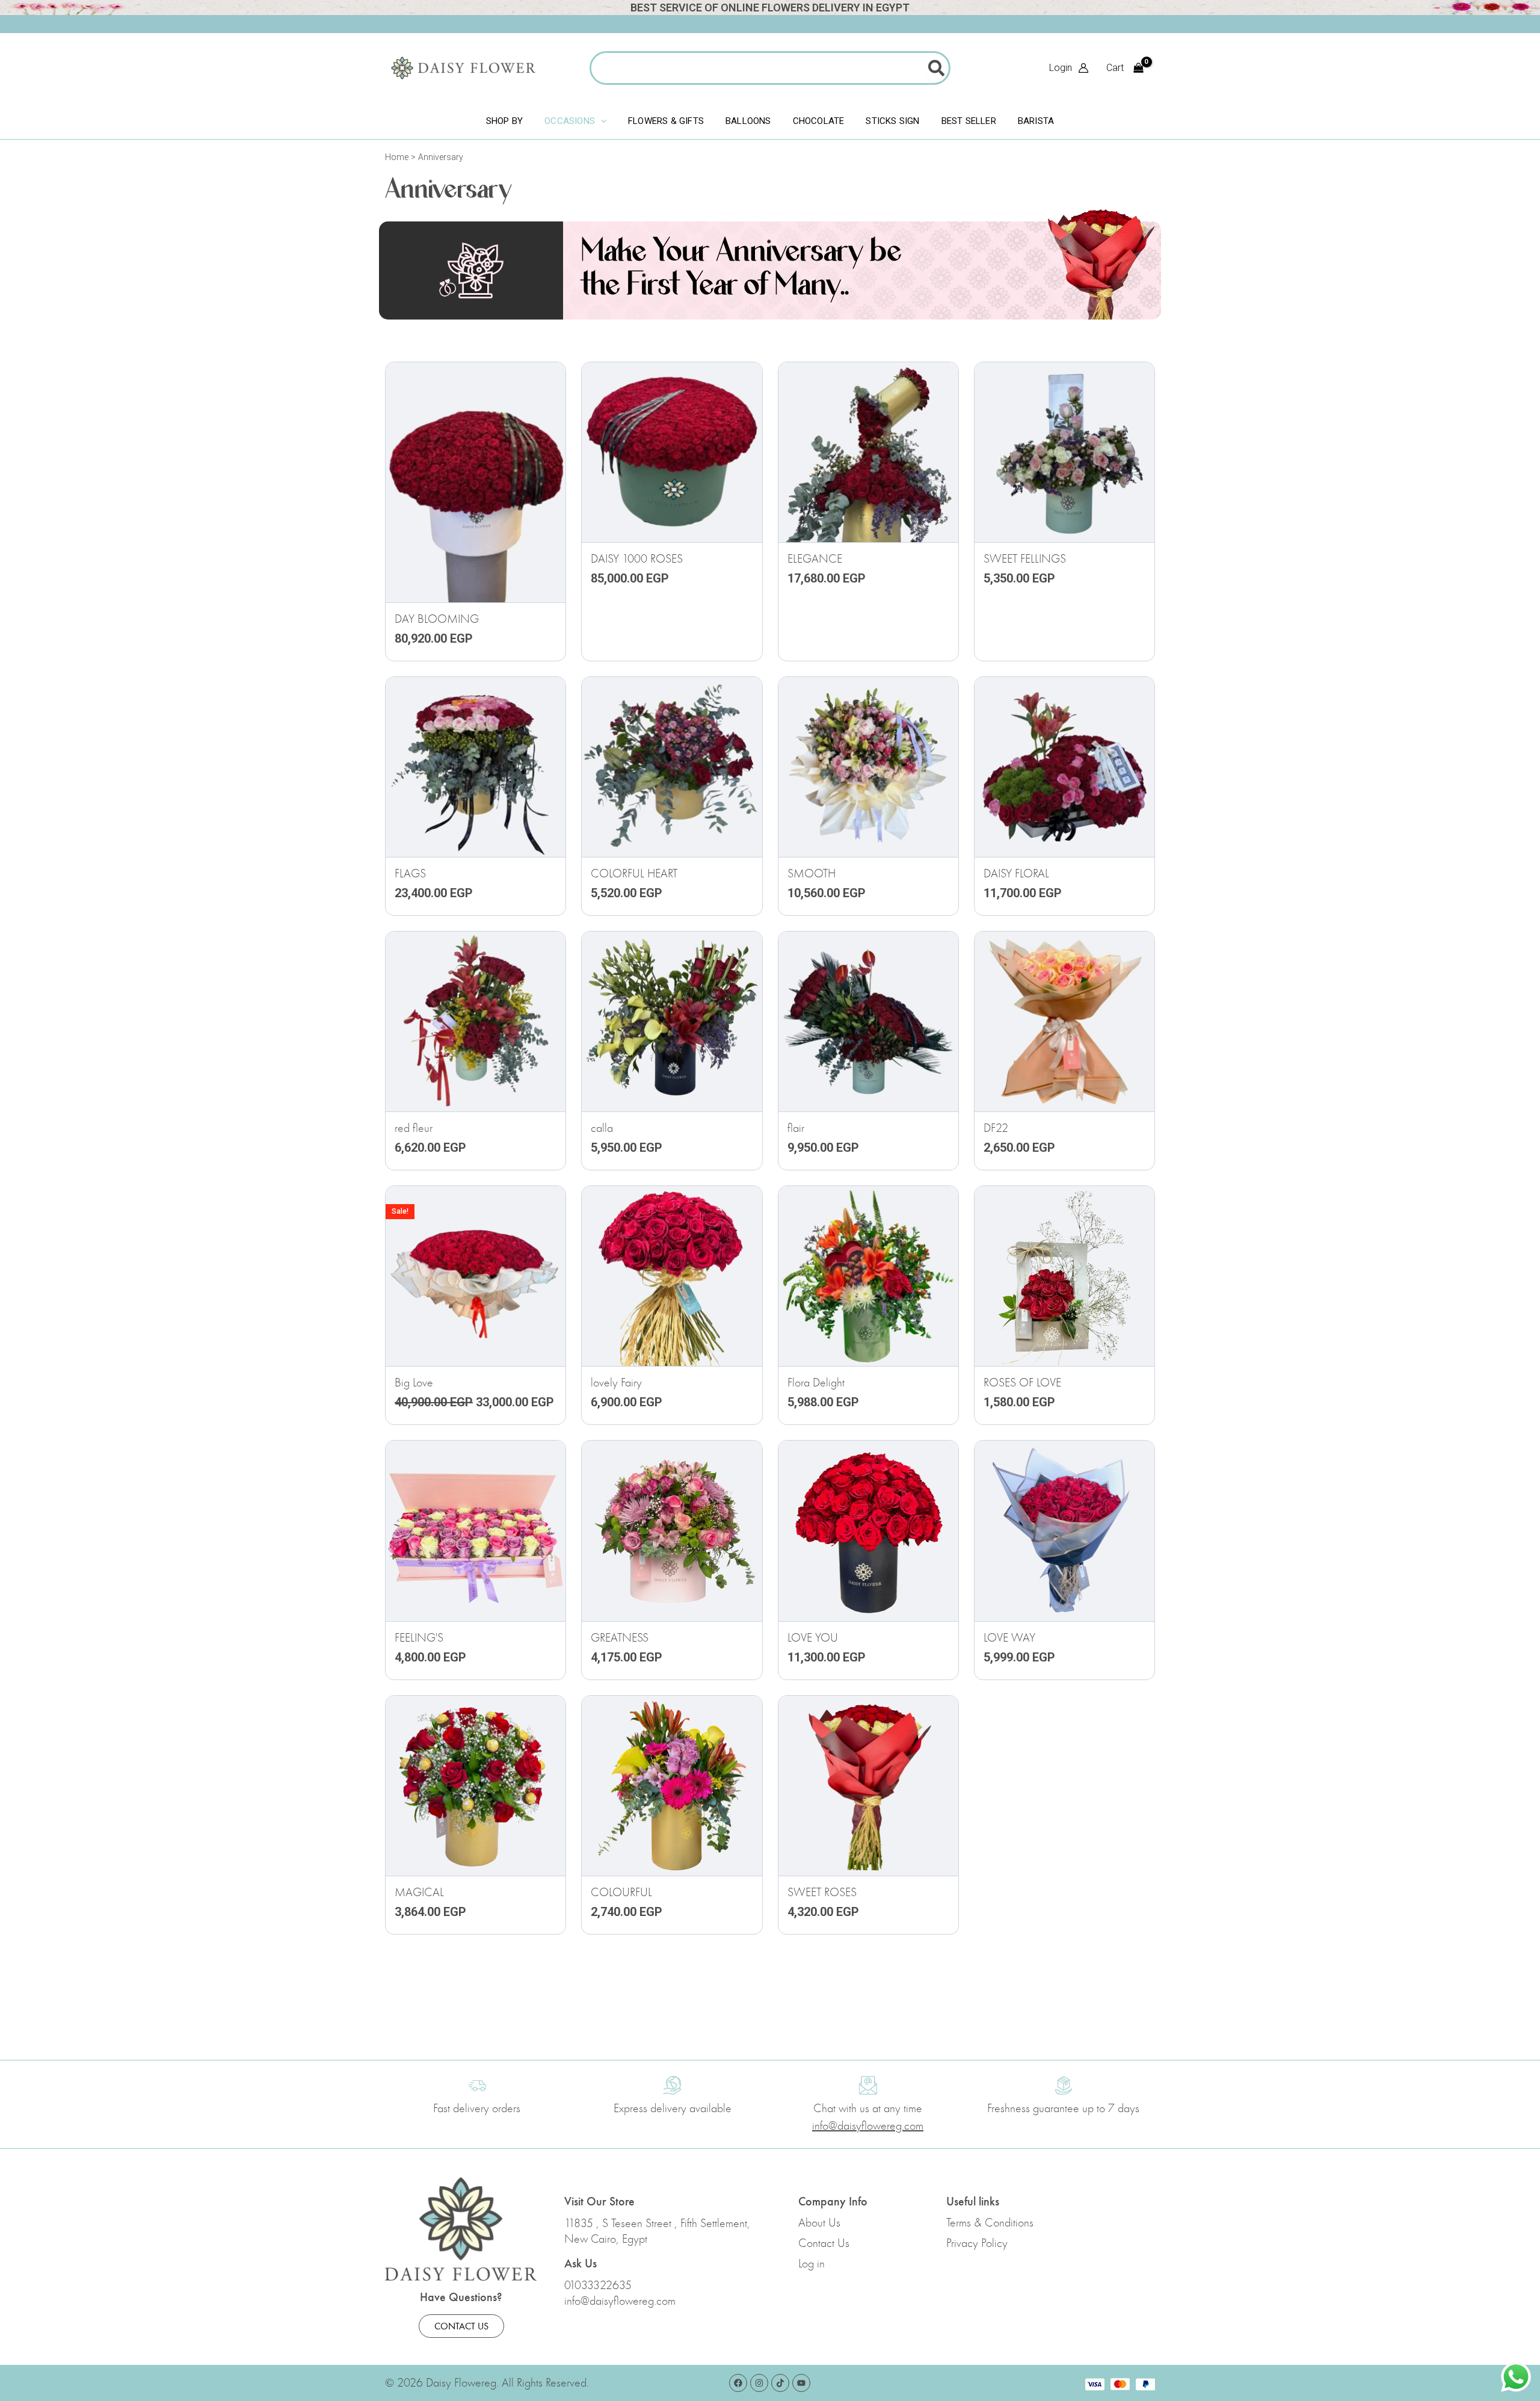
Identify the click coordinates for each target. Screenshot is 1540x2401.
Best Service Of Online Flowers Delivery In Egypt (770, 8)
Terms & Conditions (990, 2223)
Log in (812, 2264)
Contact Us (824, 2243)
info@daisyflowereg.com (620, 2301)
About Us (819, 2223)
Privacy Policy (977, 2243)
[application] (601, 121)
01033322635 (598, 2285)
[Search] (937, 68)
